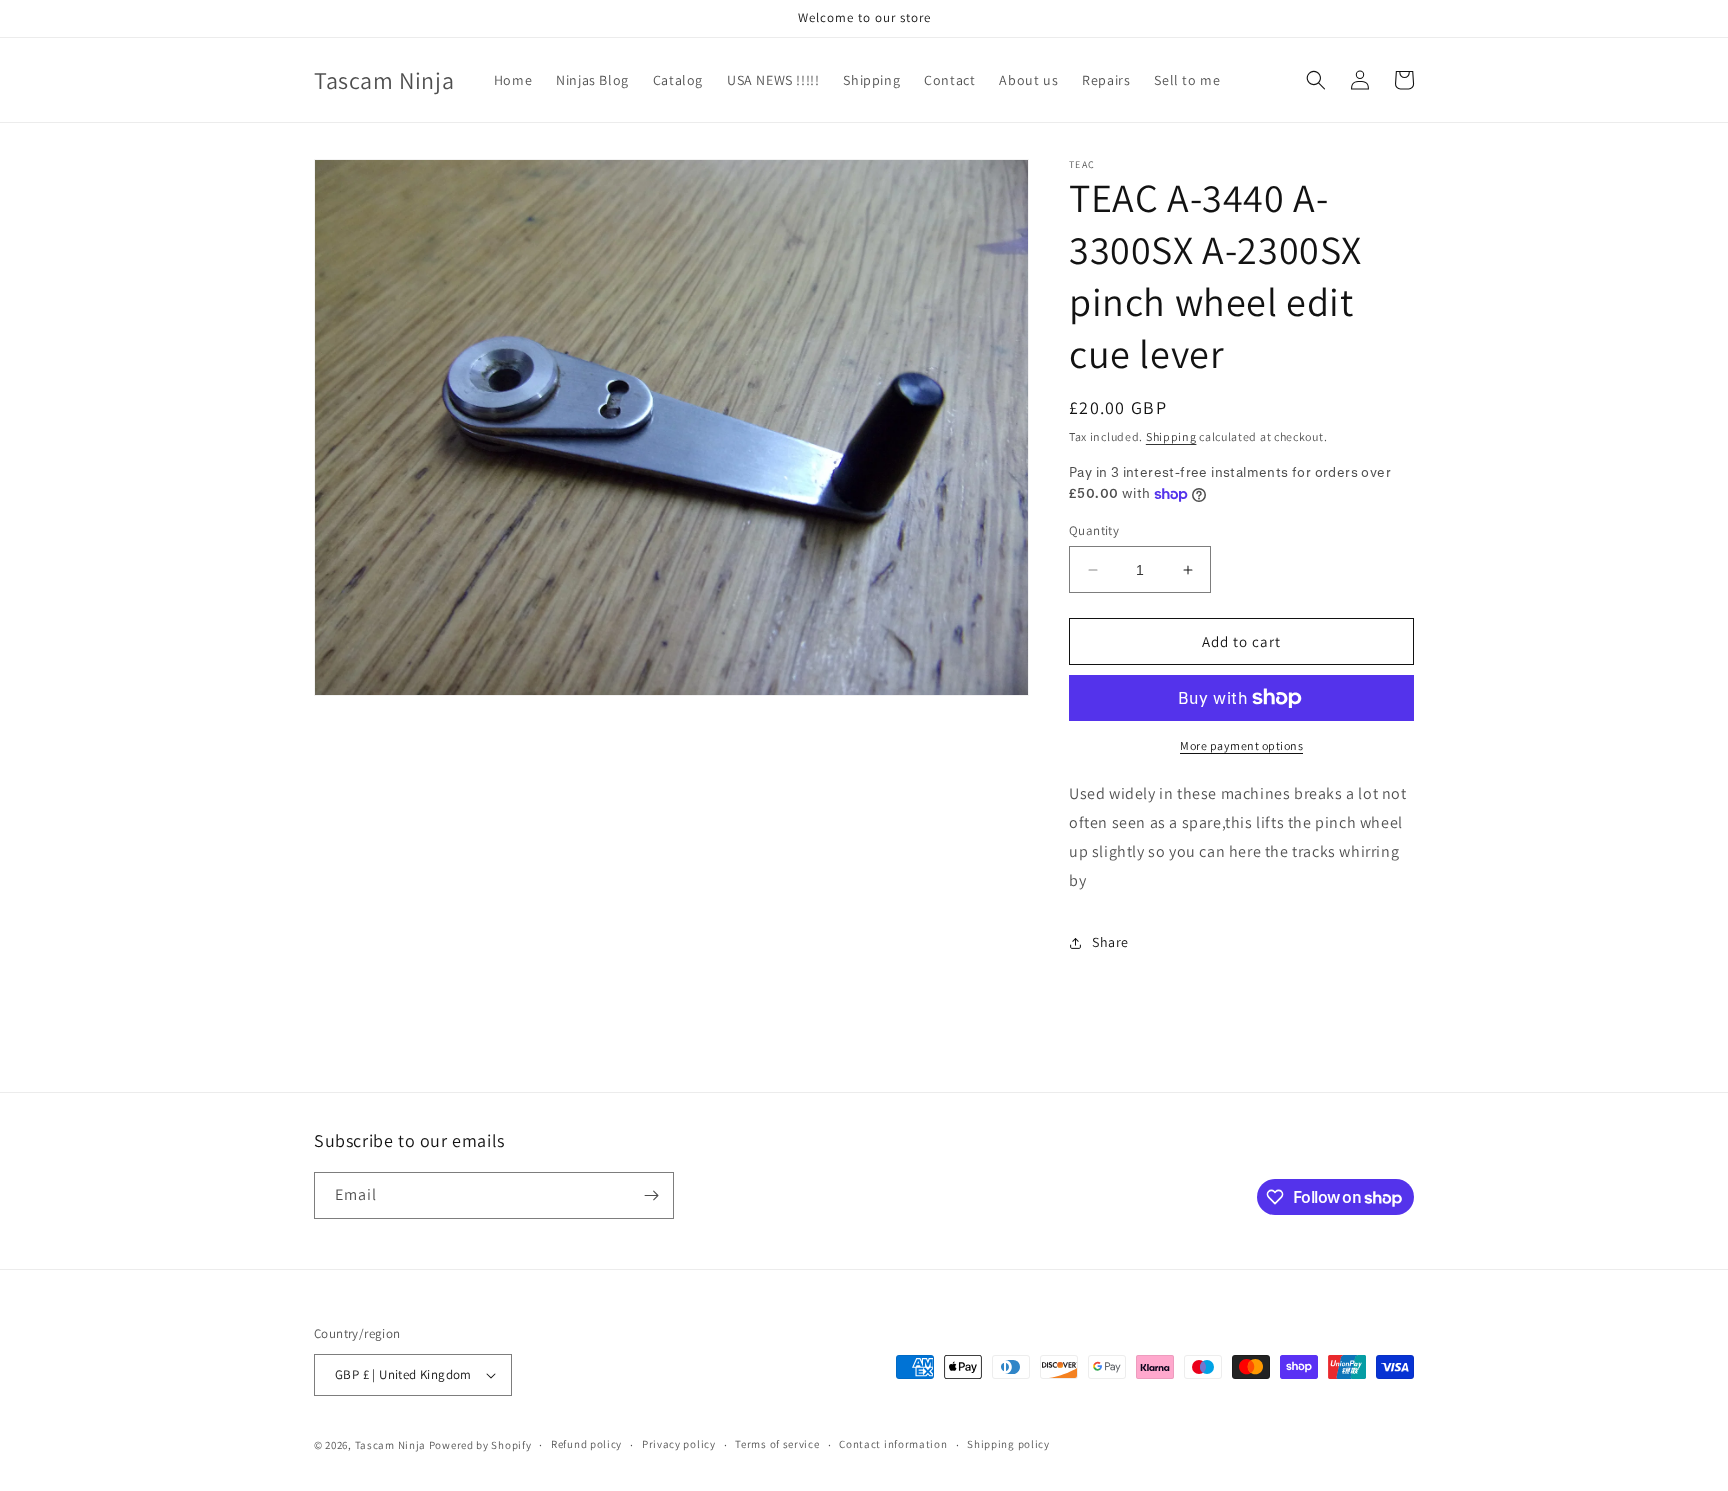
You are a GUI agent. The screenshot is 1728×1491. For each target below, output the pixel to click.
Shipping (1171, 436)
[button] (1316, 80)
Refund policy (586, 1444)
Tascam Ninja (390, 1445)
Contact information (893, 1444)
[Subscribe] (651, 1195)
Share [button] (1110, 942)
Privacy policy (679, 1444)
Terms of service (777, 1444)
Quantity (1094, 530)
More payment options (1241, 745)
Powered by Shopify (480, 1445)
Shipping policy (1008, 1444)
